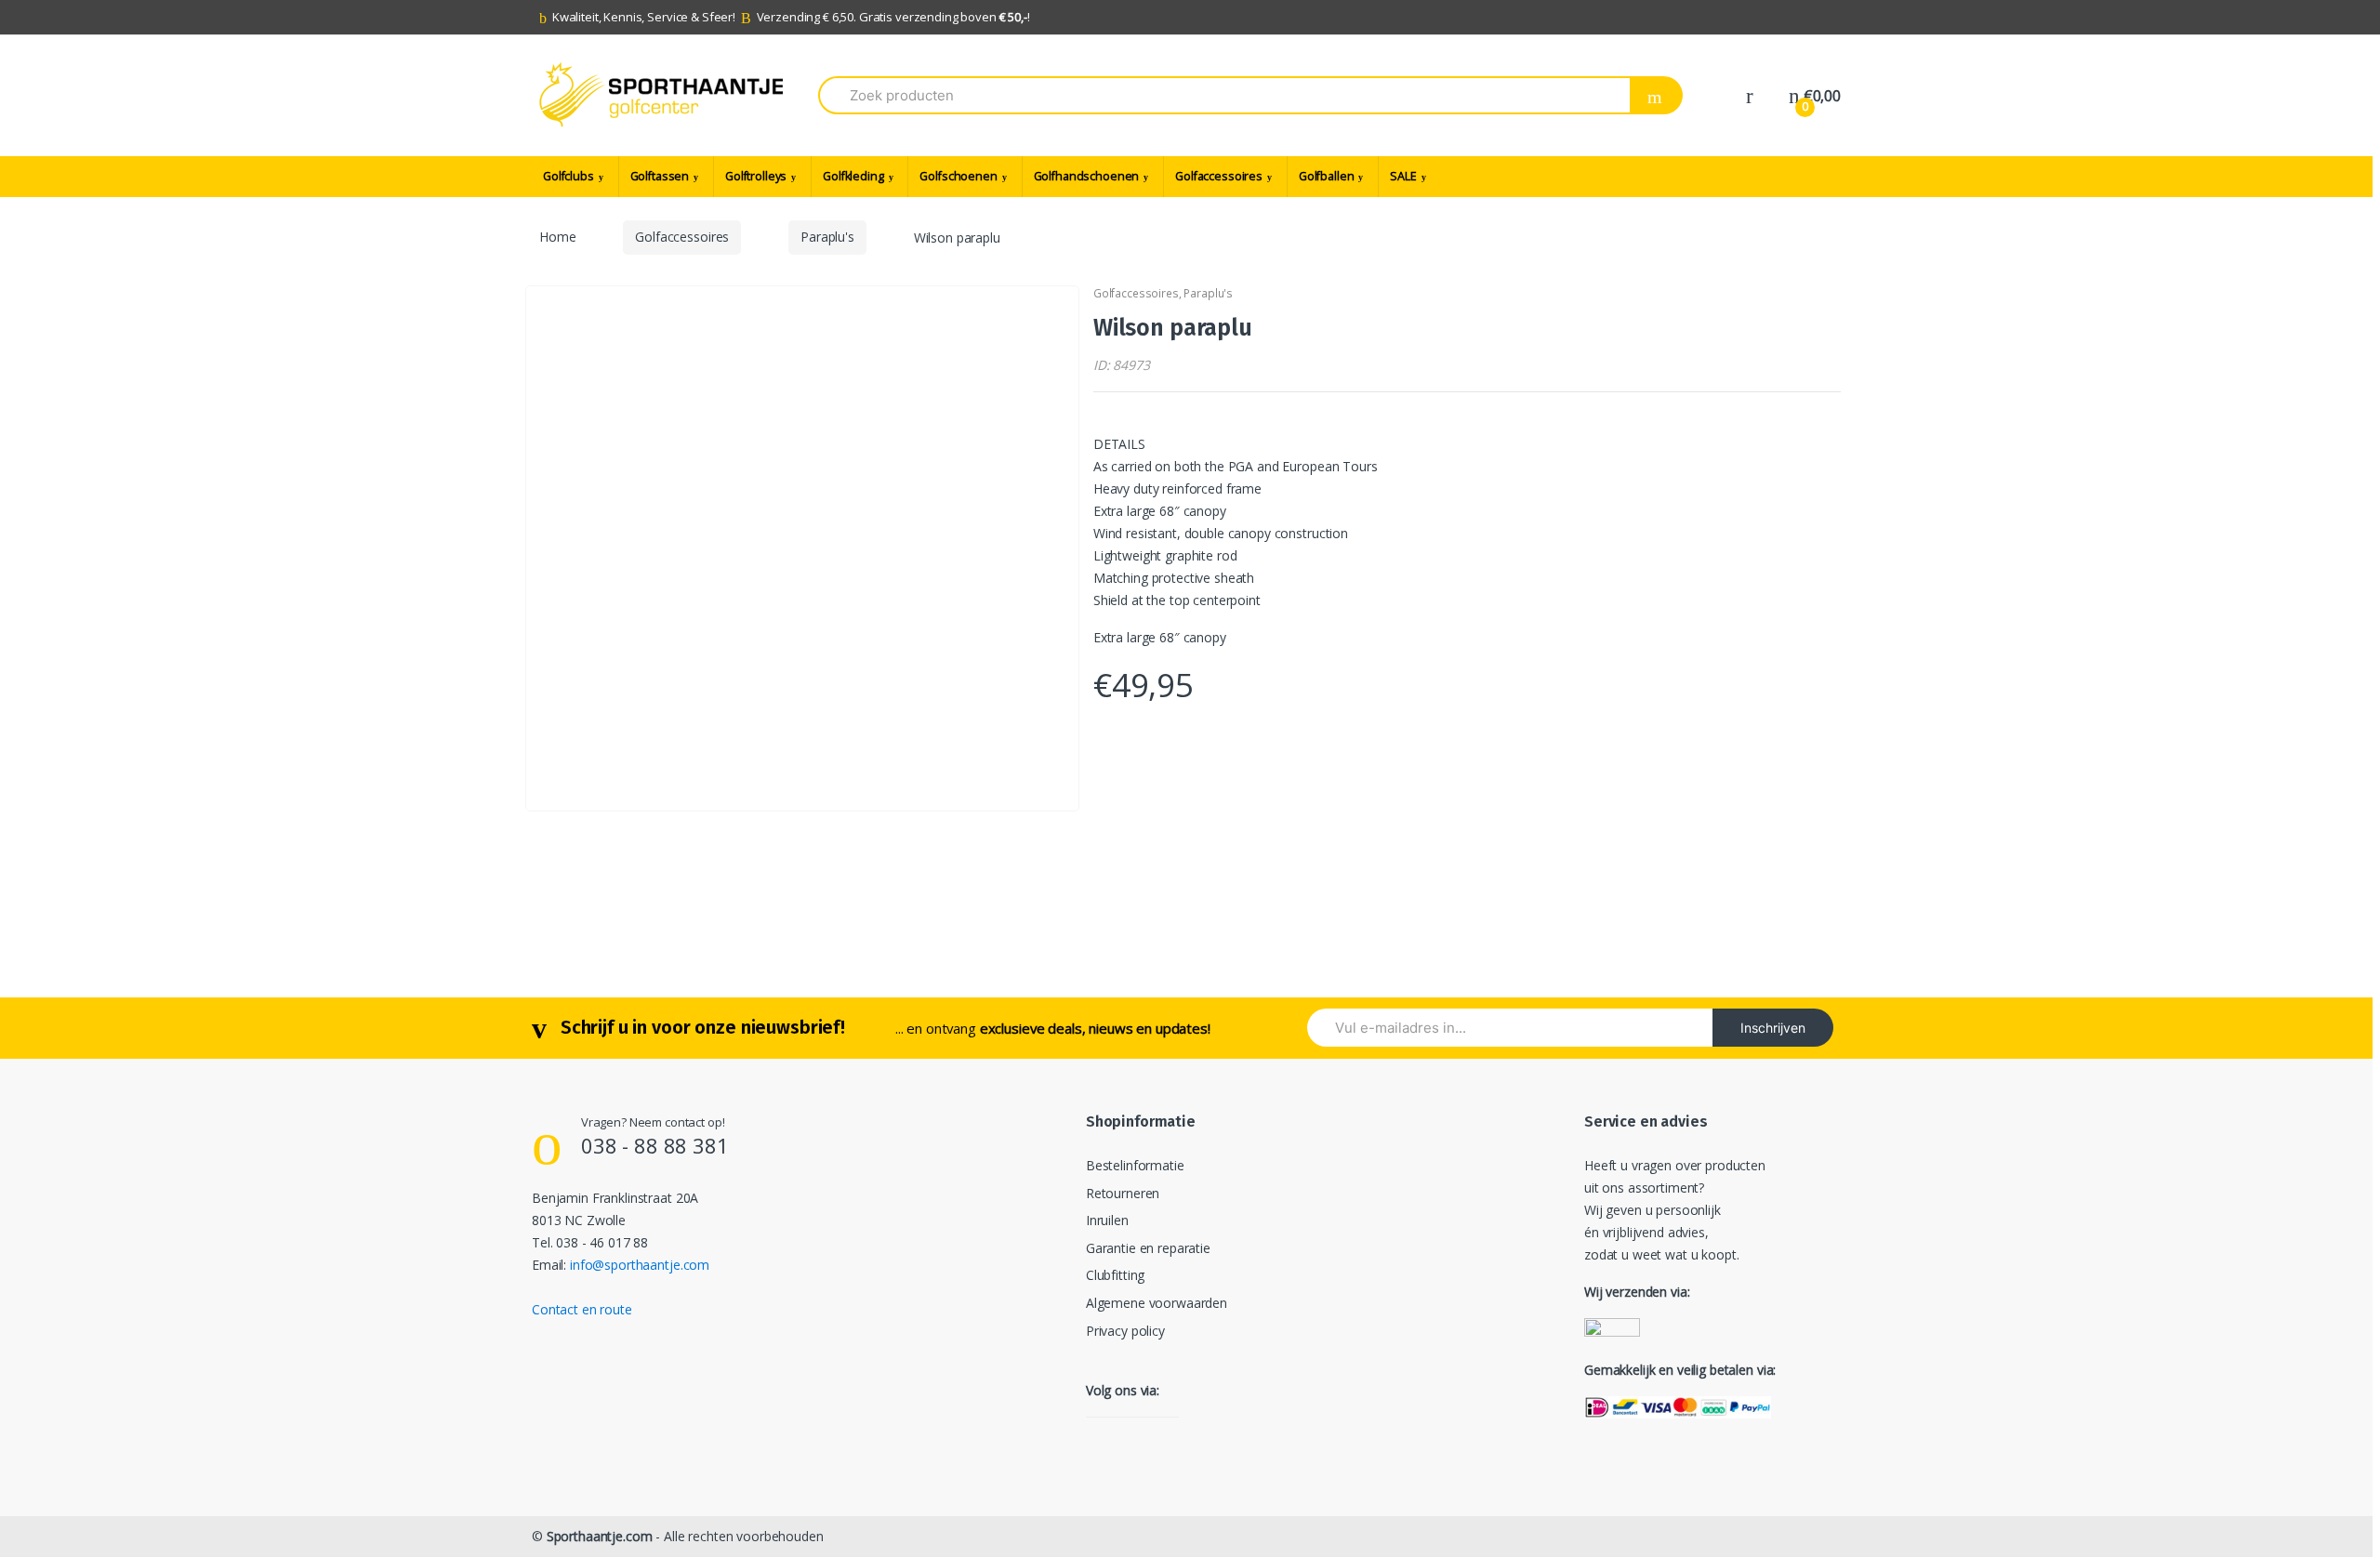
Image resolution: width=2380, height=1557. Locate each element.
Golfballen (1327, 176)
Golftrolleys (756, 176)
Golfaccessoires (1219, 176)
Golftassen (660, 176)
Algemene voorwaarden (1157, 1303)
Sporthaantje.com (600, 1536)
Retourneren (1123, 1193)
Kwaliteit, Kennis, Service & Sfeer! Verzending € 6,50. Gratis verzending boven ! (791, 17)
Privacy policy (1125, 1331)
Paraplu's (827, 237)
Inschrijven (1773, 1028)
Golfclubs (569, 176)
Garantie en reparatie (1148, 1248)
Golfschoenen (958, 176)
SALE (1403, 176)
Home (557, 237)
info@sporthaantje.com (640, 1265)
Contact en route (582, 1309)
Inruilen (1107, 1220)
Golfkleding (853, 176)
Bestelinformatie (1135, 1165)
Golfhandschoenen (1087, 176)
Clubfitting (1115, 1275)
